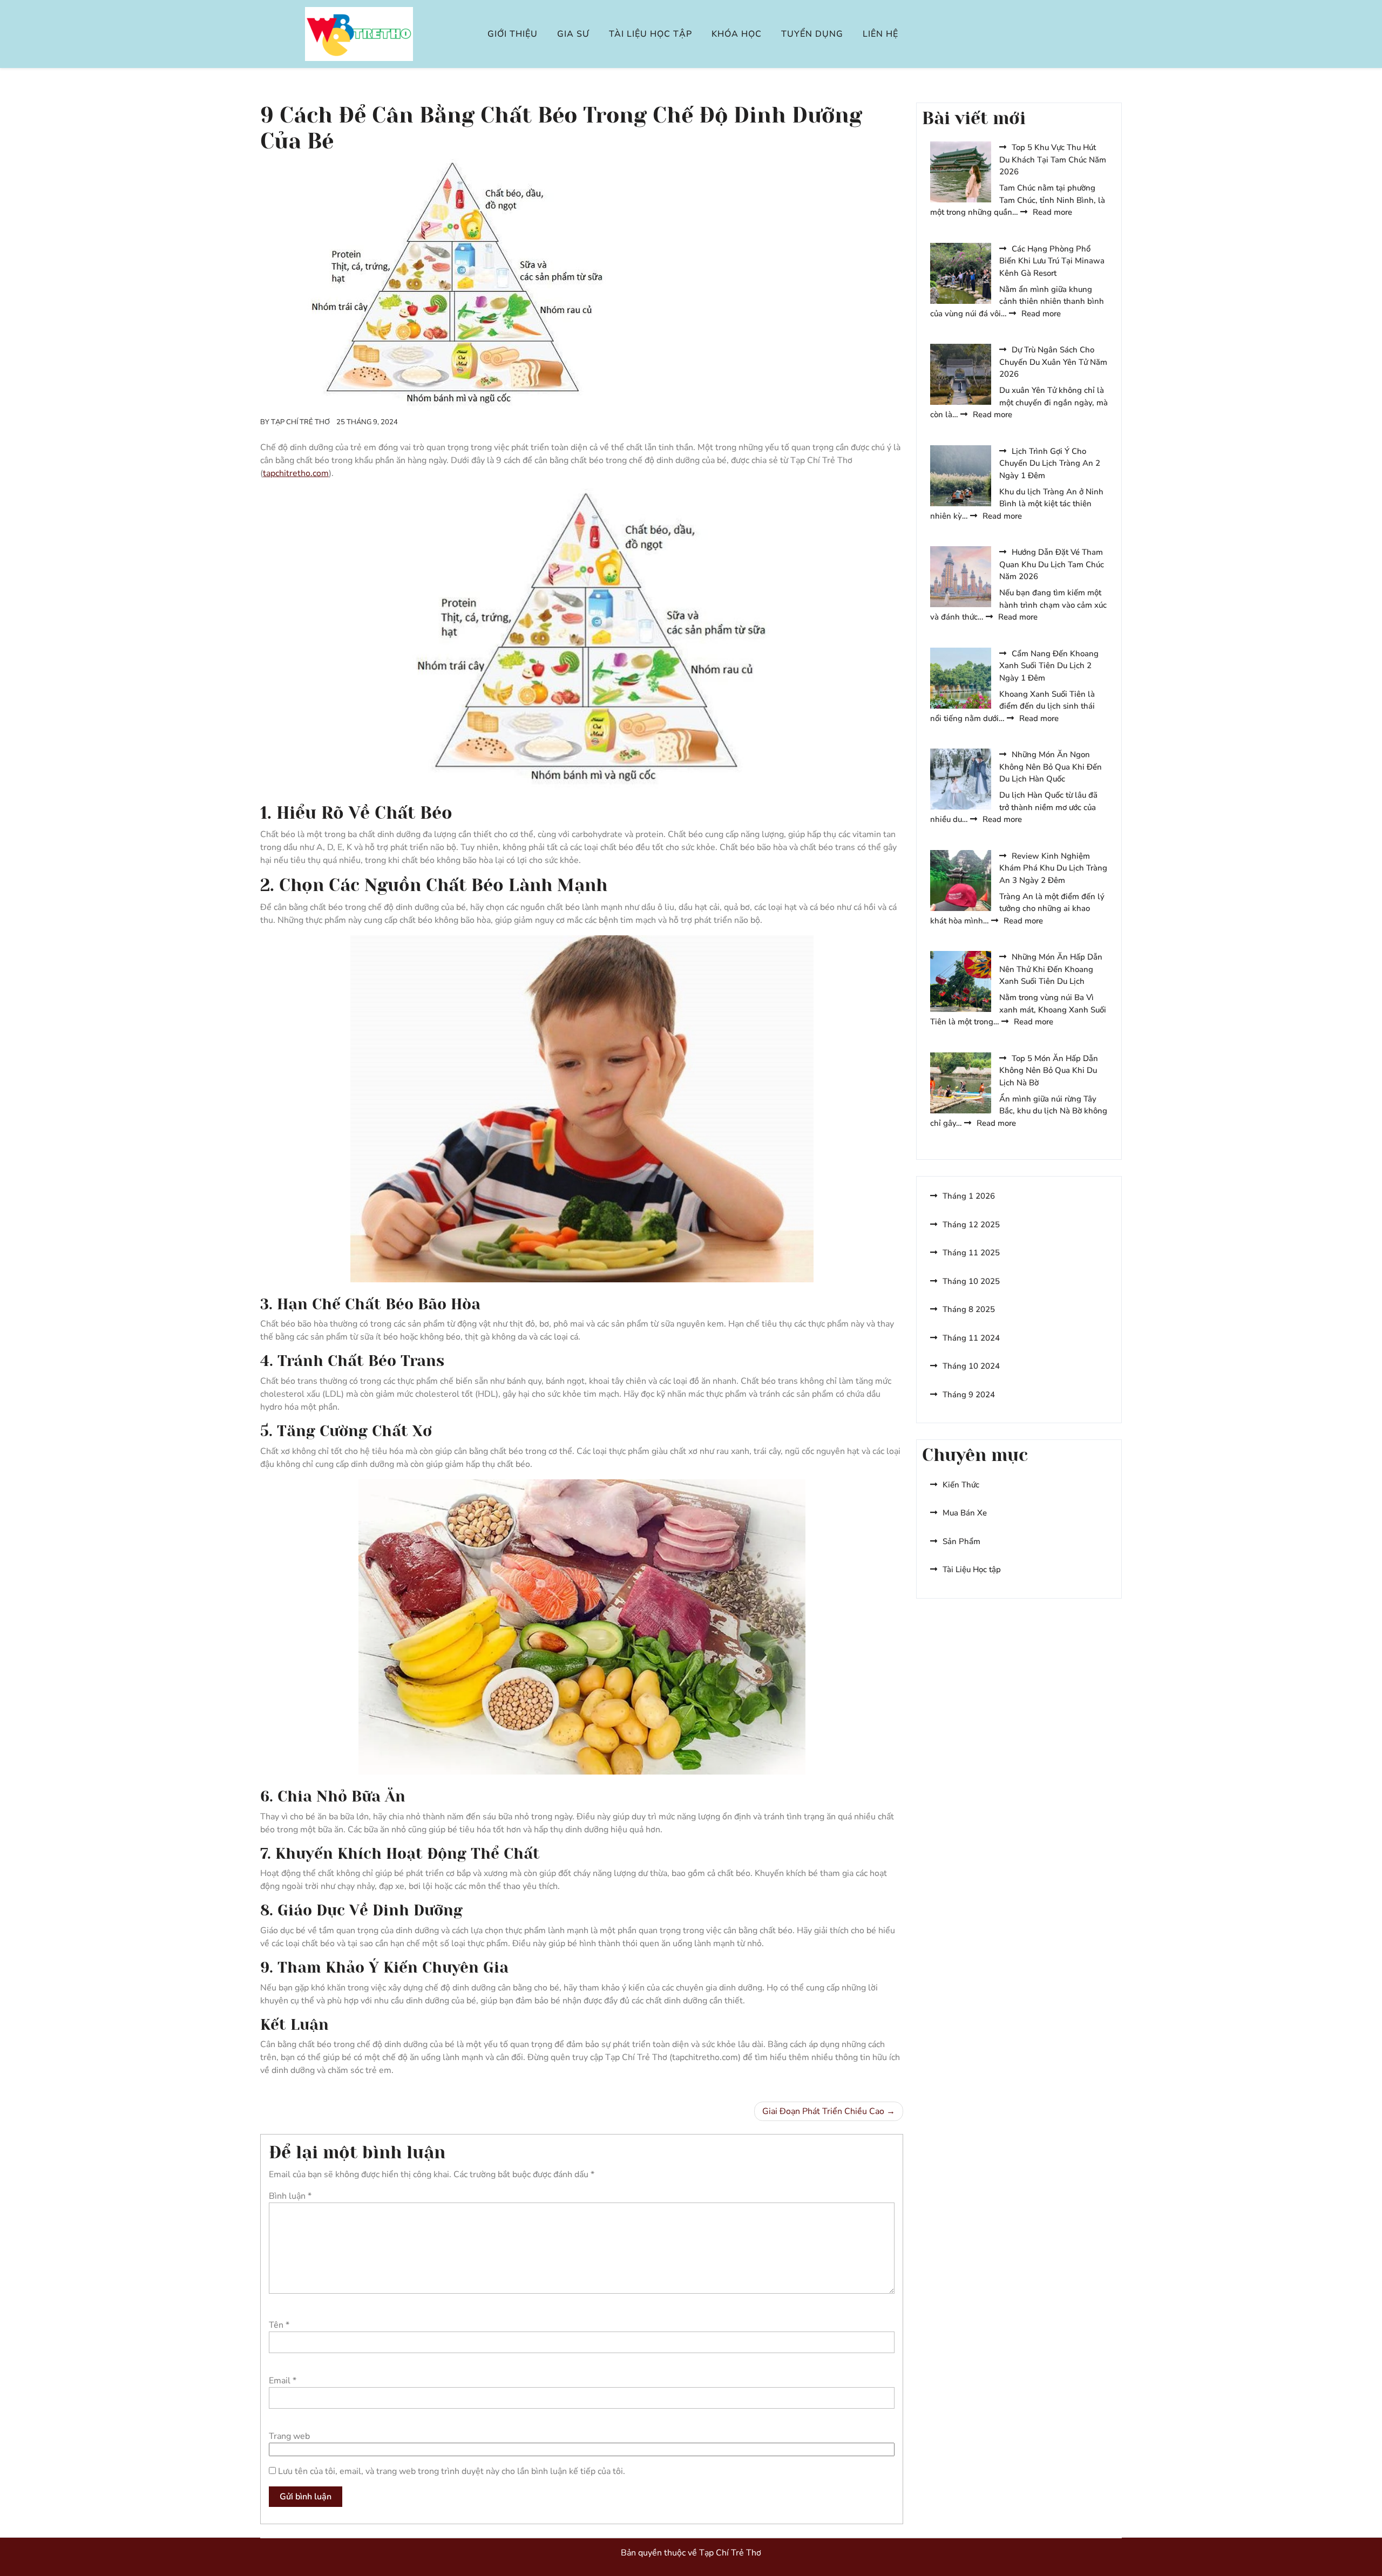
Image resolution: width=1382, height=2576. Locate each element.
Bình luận (290, 2196)
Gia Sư (573, 34)
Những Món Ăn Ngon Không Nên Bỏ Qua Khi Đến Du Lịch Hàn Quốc (1051, 767)
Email (283, 2381)
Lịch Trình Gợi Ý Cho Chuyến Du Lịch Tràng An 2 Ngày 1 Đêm (1050, 463)
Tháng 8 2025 (969, 1309)
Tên (279, 2325)
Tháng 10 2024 (971, 1366)
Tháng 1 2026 (969, 1196)
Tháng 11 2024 (971, 1338)
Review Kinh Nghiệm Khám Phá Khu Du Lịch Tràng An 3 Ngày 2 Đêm (1053, 868)
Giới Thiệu (513, 34)
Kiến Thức (961, 1485)
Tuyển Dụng (812, 34)
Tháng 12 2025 (971, 1225)
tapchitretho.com (296, 473)
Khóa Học (737, 34)
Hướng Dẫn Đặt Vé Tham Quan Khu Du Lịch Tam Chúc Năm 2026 (1052, 564)
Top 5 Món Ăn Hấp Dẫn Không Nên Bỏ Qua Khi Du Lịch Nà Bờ (1049, 1070)
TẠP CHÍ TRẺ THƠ (300, 422)
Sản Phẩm (961, 1541)
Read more (1052, 212)
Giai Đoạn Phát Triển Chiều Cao (823, 2111)
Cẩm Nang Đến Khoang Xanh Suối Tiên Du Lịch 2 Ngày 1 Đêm (1049, 666)
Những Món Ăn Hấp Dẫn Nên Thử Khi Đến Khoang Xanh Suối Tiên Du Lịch (1051, 969)
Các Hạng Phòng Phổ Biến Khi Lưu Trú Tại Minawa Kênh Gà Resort (1052, 261)
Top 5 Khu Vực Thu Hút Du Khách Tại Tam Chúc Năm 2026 (1053, 159)
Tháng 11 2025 (971, 1253)
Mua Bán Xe (965, 1513)
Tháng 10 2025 (971, 1281)
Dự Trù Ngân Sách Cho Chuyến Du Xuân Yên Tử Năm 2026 (1053, 362)
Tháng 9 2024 (969, 1395)
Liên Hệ (880, 34)
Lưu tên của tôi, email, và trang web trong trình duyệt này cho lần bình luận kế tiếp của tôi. (452, 2471)
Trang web (289, 2436)
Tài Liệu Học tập (651, 34)
